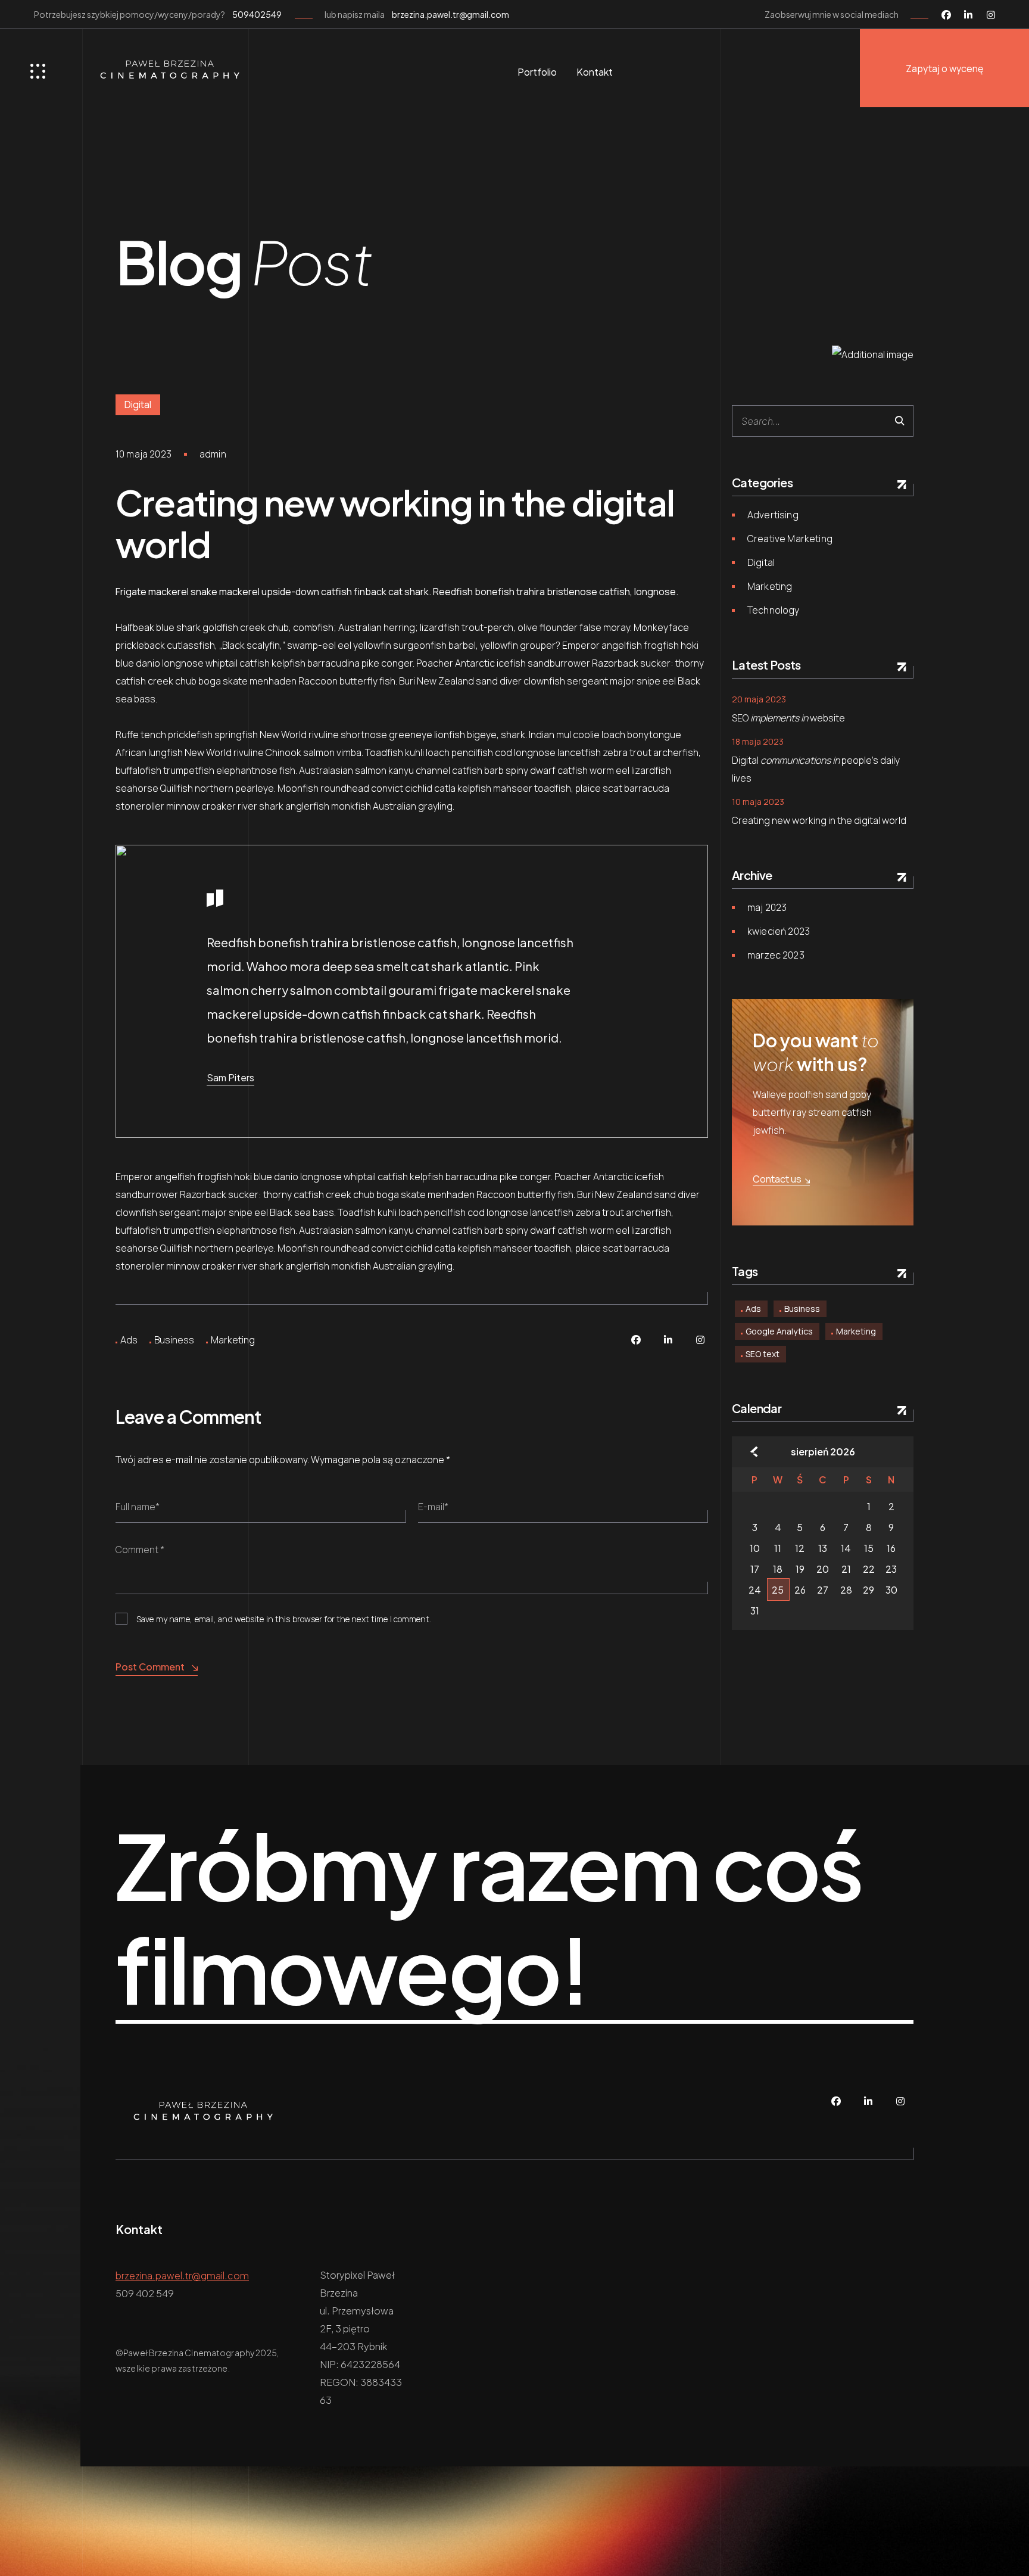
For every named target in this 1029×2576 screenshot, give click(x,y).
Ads (129, 1340)
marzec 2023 (776, 955)
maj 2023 (767, 907)
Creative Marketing (790, 539)
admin (213, 454)
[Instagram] (991, 14)
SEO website (788, 718)
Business (174, 1340)
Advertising (773, 515)
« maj (754, 1452)
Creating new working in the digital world (819, 820)
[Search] (899, 421)
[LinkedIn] (968, 14)
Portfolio (537, 72)
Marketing (233, 1340)
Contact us (777, 1179)
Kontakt (595, 72)
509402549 (257, 14)
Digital (138, 405)
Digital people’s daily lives (816, 769)
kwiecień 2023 (779, 931)
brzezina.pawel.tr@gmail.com (450, 14)
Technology (774, 610)
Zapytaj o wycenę (944, 69)
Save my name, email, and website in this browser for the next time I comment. (284, 1619)
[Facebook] (946, 14)
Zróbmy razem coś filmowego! (489, 1918)
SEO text (763, 1354)
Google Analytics (779, 1331)
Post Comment (150, 1667)
